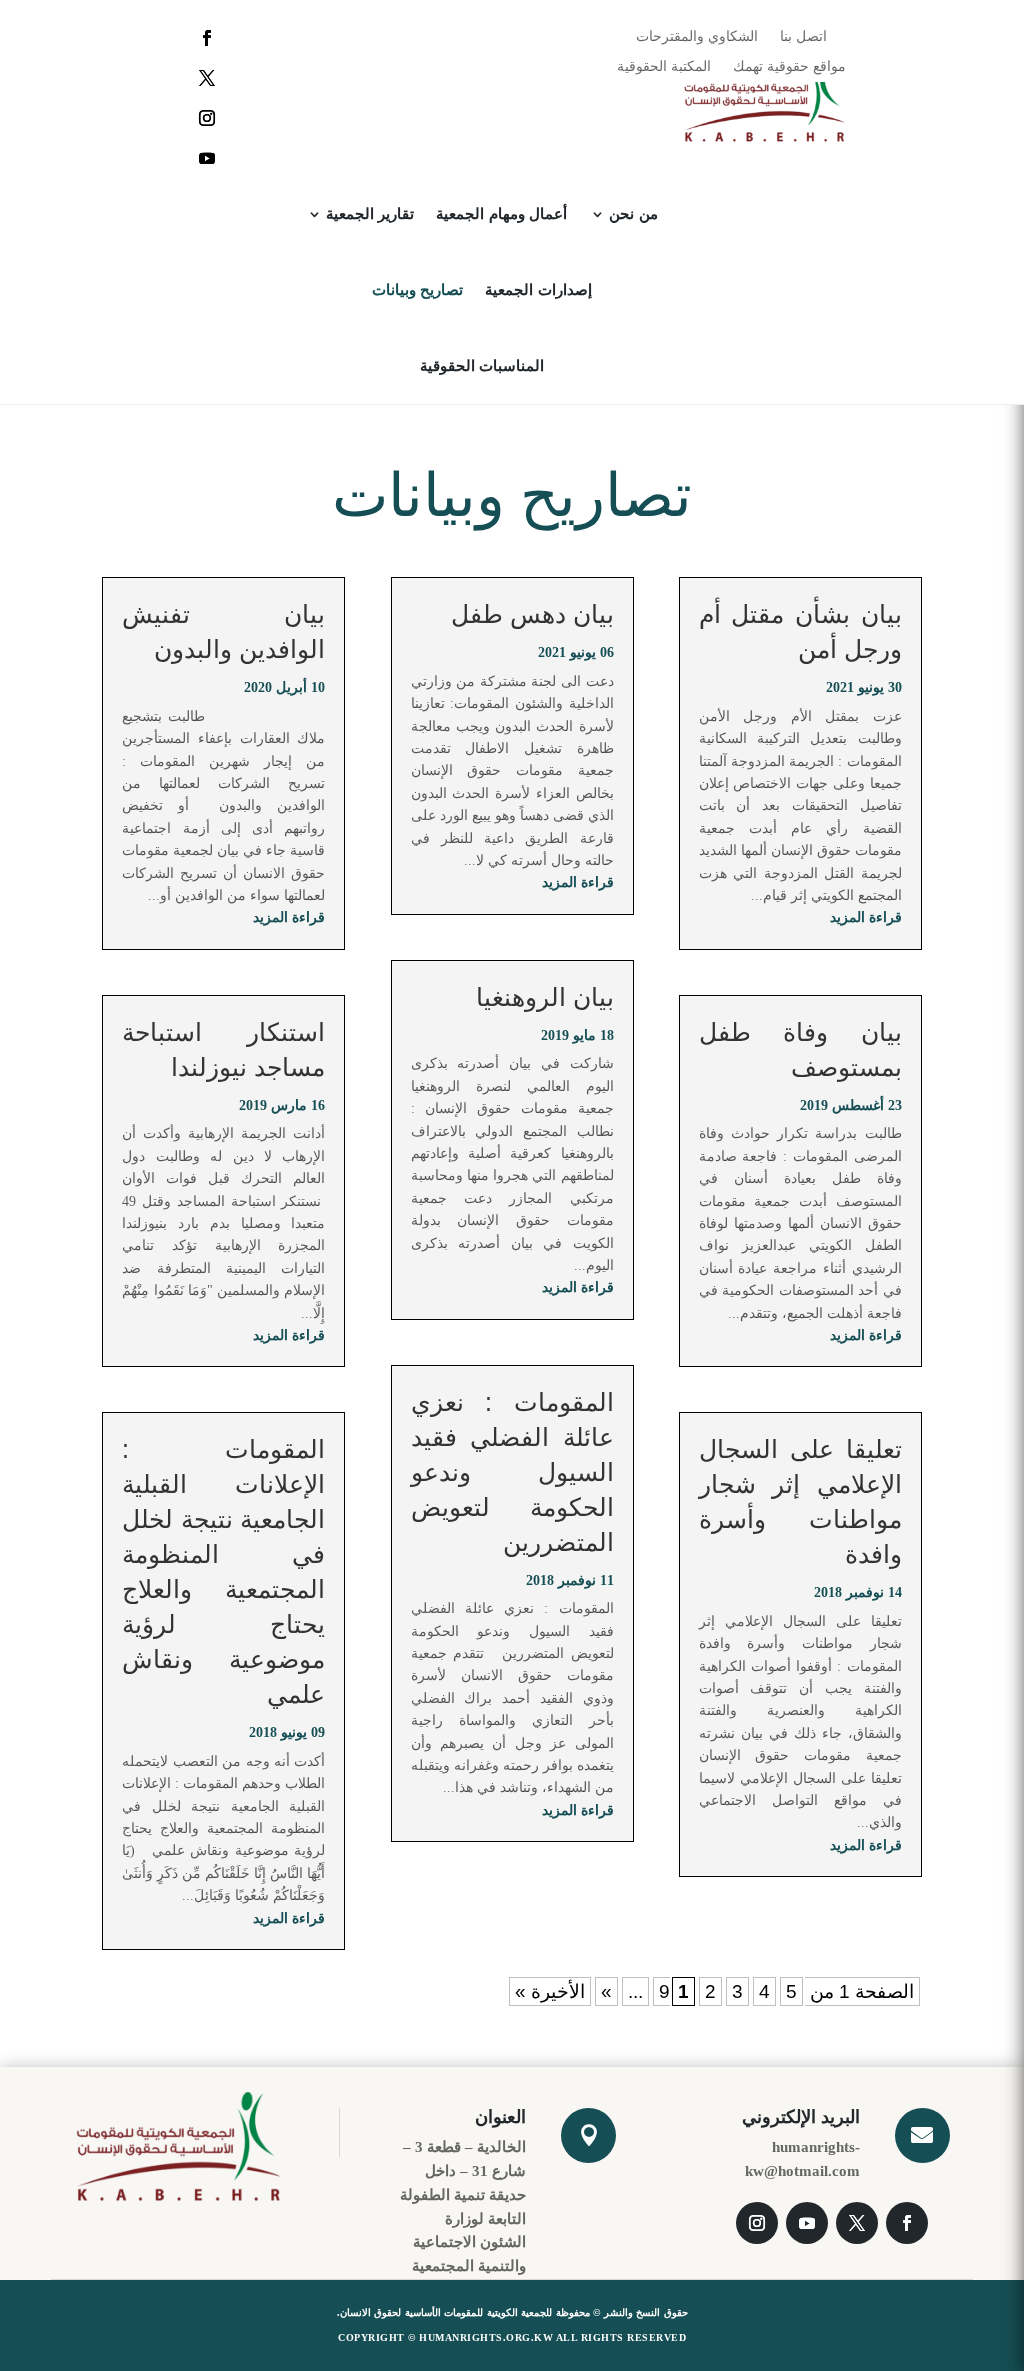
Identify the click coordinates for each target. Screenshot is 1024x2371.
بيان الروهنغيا (545, 997)
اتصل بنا (803, 37)
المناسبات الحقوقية (482, 366)
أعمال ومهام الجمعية (501, 214)
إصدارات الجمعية (538, 290)
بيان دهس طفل (532, 614)
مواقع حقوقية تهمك (789, 67)
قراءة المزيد (866, 917)
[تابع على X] (207, 78)
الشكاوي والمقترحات (697, 37)
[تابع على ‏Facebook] (207, 38)
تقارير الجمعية (370, 214)
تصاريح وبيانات (418, 290)
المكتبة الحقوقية (664, 67)
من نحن (633, 214)
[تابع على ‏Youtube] (207, 158)
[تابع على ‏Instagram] (207, 118)
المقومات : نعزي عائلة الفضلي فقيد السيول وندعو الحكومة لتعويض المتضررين (512, 1472)
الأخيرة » (550, 1991)
